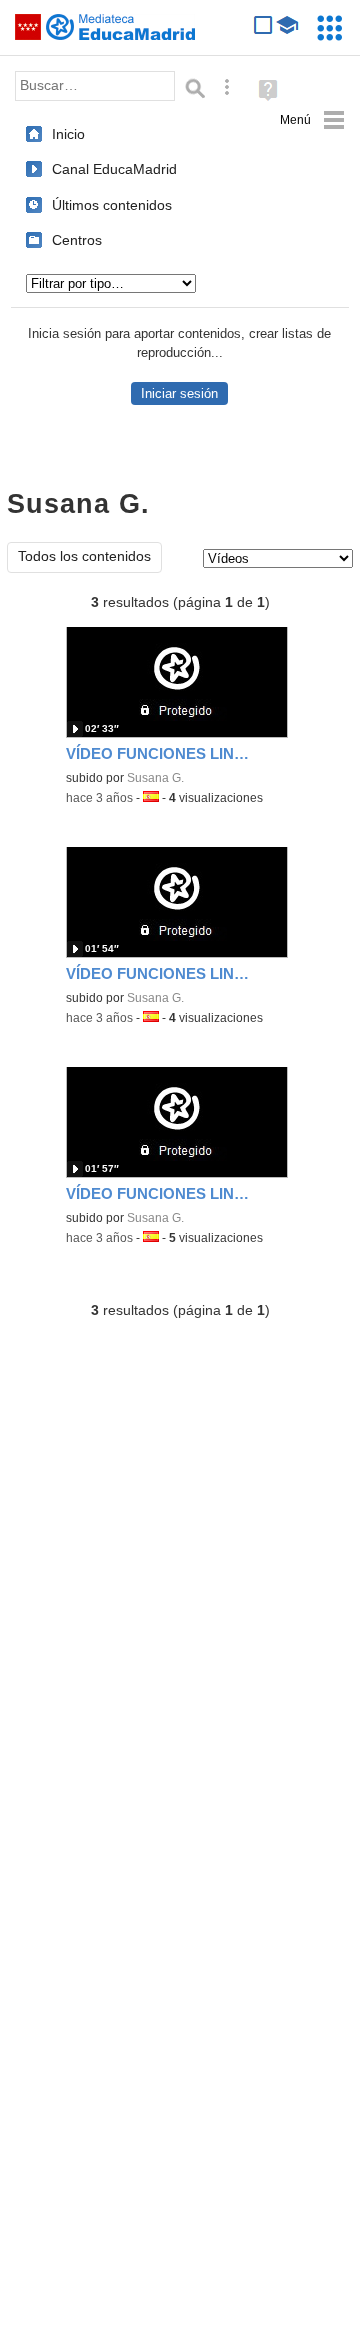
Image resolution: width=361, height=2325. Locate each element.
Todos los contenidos (84, 556)
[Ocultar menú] (312, 120)
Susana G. (155, 778)
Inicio (68, 134)
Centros (77, 240)
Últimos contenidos (112, 205)
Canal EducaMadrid (114, 169)
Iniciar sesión (179, 393)
